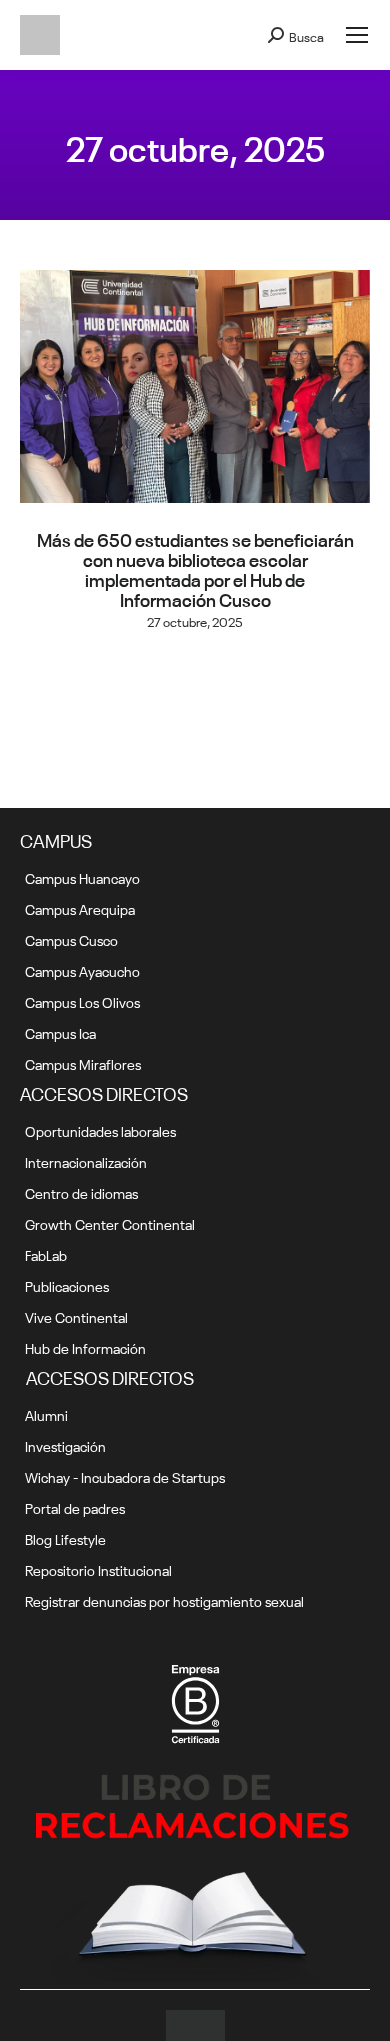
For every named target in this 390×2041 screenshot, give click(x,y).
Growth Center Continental (110, 1223)
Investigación (65, 1445)
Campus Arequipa (80, 908)
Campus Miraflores (83, 1063)
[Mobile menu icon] (357, 35)
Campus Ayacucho (82, 970)
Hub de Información (85, 1347)
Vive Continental (76, 1316)
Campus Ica (60, 1032)
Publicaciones (67, 1285)
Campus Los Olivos (82, 1001)
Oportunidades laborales (100, 1130)
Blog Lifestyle (65, 1538)
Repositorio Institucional (98, 1569)
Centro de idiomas (81, 1192)
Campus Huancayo (82, 877)
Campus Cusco (71, 939)
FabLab (46, 1254)
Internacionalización (86, 1161)
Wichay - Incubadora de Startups (125, 1476)
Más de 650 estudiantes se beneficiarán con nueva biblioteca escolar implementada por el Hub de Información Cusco (195, 568)
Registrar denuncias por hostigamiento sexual (164, 1600)
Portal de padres (75, 1507)
